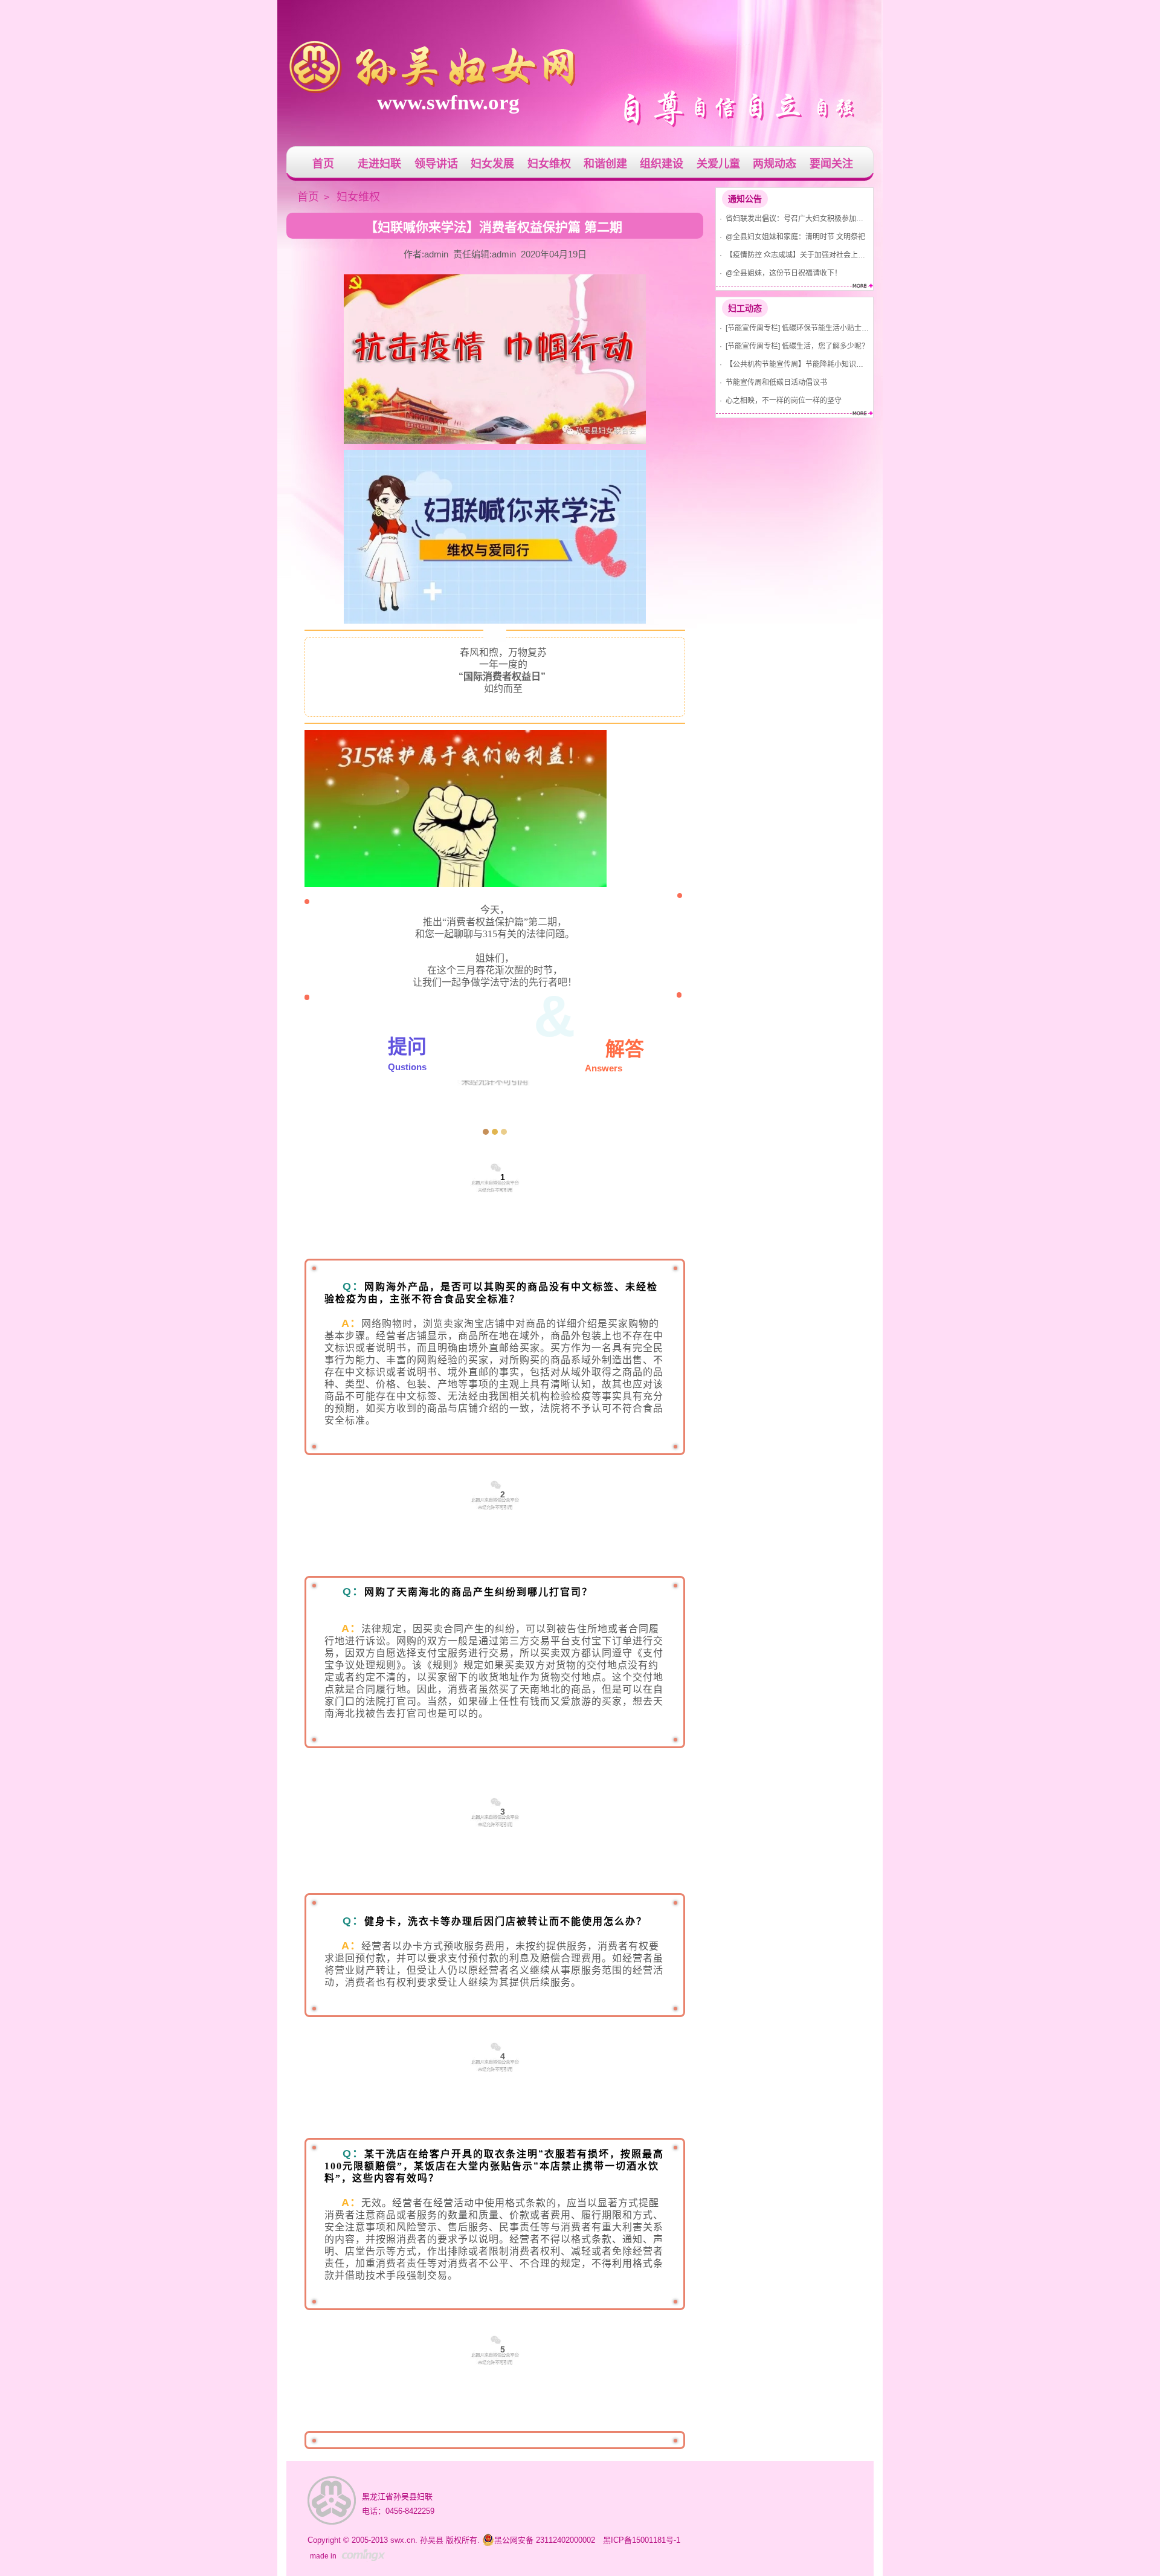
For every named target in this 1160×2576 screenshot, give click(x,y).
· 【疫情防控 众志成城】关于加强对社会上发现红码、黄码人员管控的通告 (793, 255)
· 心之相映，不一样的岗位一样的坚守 (779, 400)
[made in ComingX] (363, 2555)
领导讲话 (436, 164)
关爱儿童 (718, 164)
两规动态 (775, 164)
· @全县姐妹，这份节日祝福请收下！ (779, 273)
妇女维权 (549, 164)
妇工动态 (745, 308)
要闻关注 (831, 164)
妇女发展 (492, 164)
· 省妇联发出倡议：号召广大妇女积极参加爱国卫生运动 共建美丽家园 (793, 218)
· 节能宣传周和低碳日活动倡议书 (772, 382)
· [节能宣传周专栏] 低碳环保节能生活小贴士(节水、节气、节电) (793, 328)
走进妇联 (379, 164)
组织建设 (662, 164)
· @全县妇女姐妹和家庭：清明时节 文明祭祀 (791, 237)
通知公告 (745, 199)
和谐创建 (605, 164)
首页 (323, 164)
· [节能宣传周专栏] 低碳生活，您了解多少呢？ (792, 346)
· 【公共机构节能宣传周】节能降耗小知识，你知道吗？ (793, 364)
